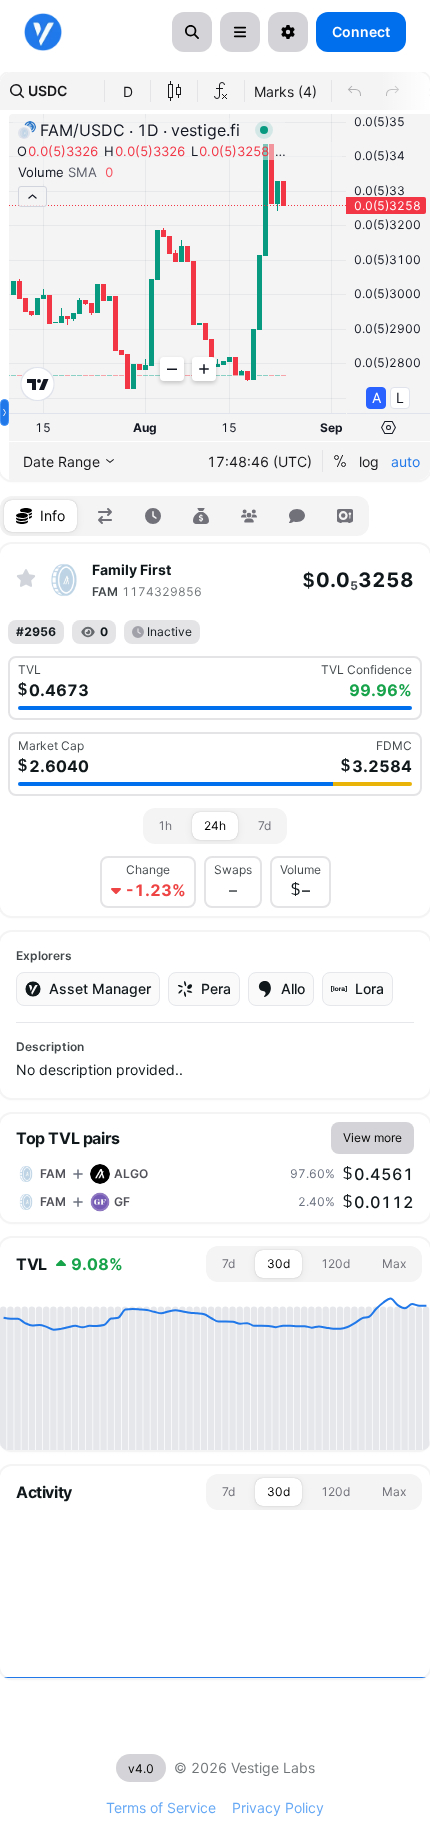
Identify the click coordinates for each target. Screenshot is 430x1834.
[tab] (40, 516)
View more (372, 1137)
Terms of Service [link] (161, 1807)
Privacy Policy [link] (278, 1807)
